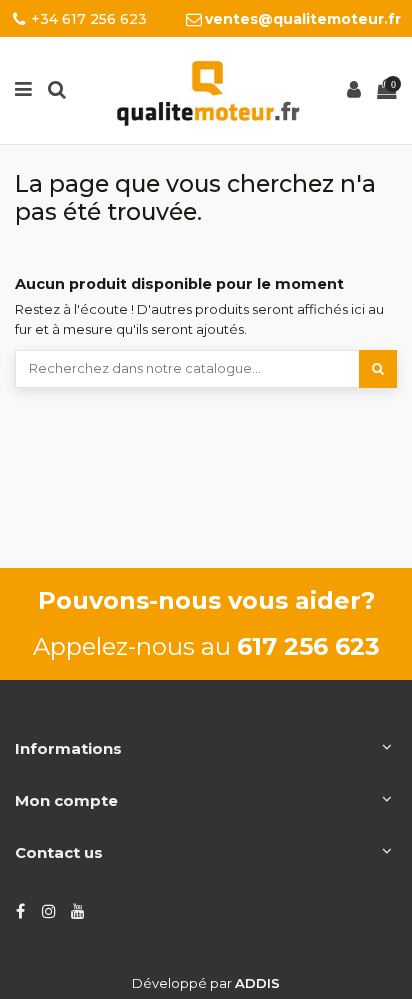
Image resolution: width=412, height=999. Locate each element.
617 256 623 (308, 646)
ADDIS (257, 983)
